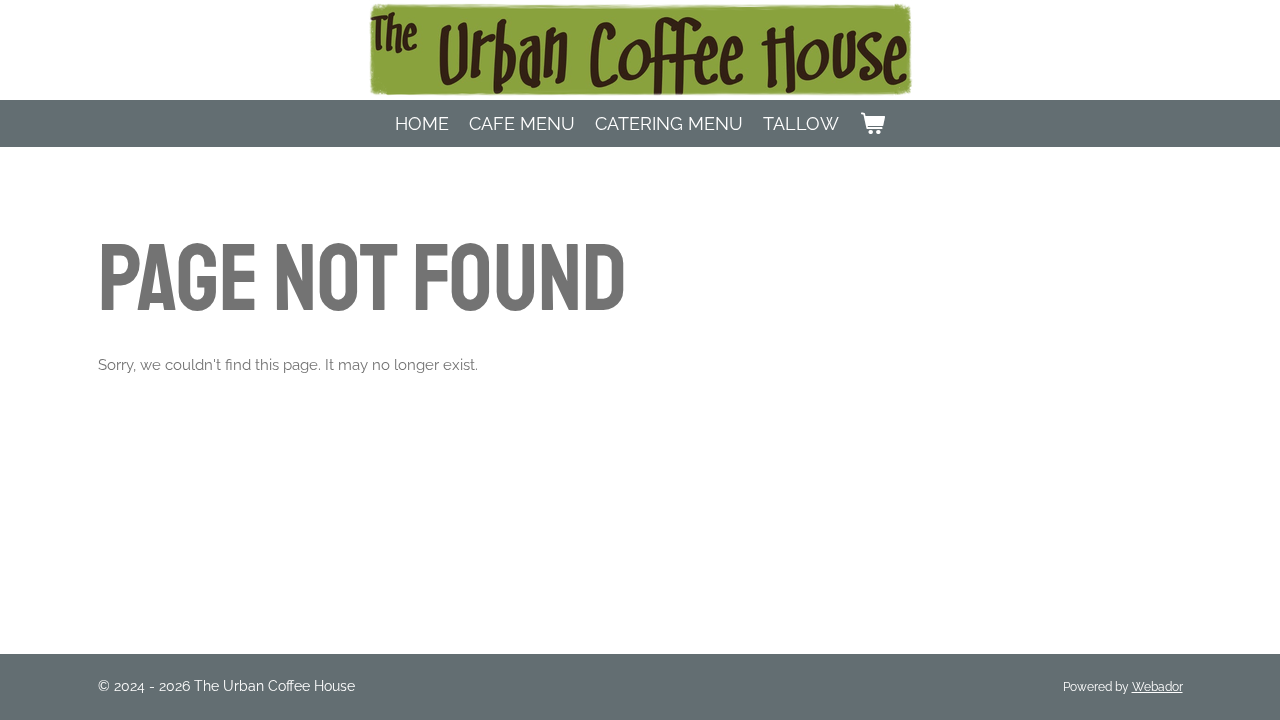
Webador (1157, 687)
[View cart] (871, 123)
